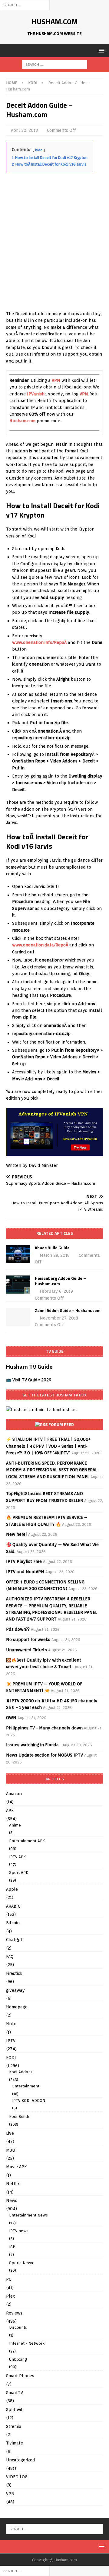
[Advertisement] (54, 250)
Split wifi (15, 2410)
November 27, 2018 (59, 1318)
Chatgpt (14, 1940)
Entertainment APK (27, 1841)
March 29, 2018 (55, 1255)
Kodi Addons (21, 2072)
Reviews (14, 2313)
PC (9, 2279)
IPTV (11, 2041)
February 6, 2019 (56, 1291)
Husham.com (22, 421)
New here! (17, 1534)
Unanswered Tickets (26, 1650)
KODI (11, 2058)
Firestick (14, 1973)
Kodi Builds (19, 2117)
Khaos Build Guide (52, 1248)
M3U (11, 2150)
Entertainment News (28, 2215)
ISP (12, 2247)
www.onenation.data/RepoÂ (41, 945)
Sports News (21, 2263)
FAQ (10, 1957)
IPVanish (36, 394)
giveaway (15, 1990)
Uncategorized (21, 2460)
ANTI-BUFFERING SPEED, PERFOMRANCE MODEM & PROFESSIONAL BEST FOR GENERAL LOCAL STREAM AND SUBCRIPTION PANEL (52, 1470)
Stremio (14, 2426)
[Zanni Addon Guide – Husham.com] (18, 1317)
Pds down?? (18, 1629)
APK (10, 1811)
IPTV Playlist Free (24, 1561)
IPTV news (19, 2231)
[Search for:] (25, 5)
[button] (101, 51)
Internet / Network (27, 2343)
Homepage (17, 2007)
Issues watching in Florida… (34, 1745)
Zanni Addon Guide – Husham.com (68, 1310)
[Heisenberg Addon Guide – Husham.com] (18, 1285)
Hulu (11, 2024)
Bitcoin (13, 1923)
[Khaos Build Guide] (18, 1254)
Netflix (13, 2184)
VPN (56, 380)
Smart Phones (20, 2376)
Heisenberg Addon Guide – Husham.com (60, 1281)
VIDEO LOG (17, 2477)
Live (10, 2133)
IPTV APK (17, 1857)
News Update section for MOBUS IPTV (45, 1755)
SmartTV (15, 2393)
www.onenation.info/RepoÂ (40, 642)
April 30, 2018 (24, 130)
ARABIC (13, 1906)
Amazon (14, 1794)
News (12, 2201)
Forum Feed (61, 1424)
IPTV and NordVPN (25, 1572)
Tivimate (15, 2443)
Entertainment (26, 2086)
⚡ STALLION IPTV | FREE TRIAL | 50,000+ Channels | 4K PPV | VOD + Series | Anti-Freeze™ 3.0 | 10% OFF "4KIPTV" (48, 1446)
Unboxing (18, 2359)
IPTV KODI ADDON (29, 2101)
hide (39, 150)
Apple (12, 1889)
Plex (10, 2296)
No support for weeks (28, 1640)
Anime (15, 1825)
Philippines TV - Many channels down (44, 1728)
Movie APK (16, 2167)
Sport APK (19, 1873)
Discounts (18, 2327)
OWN (11, 1718)
